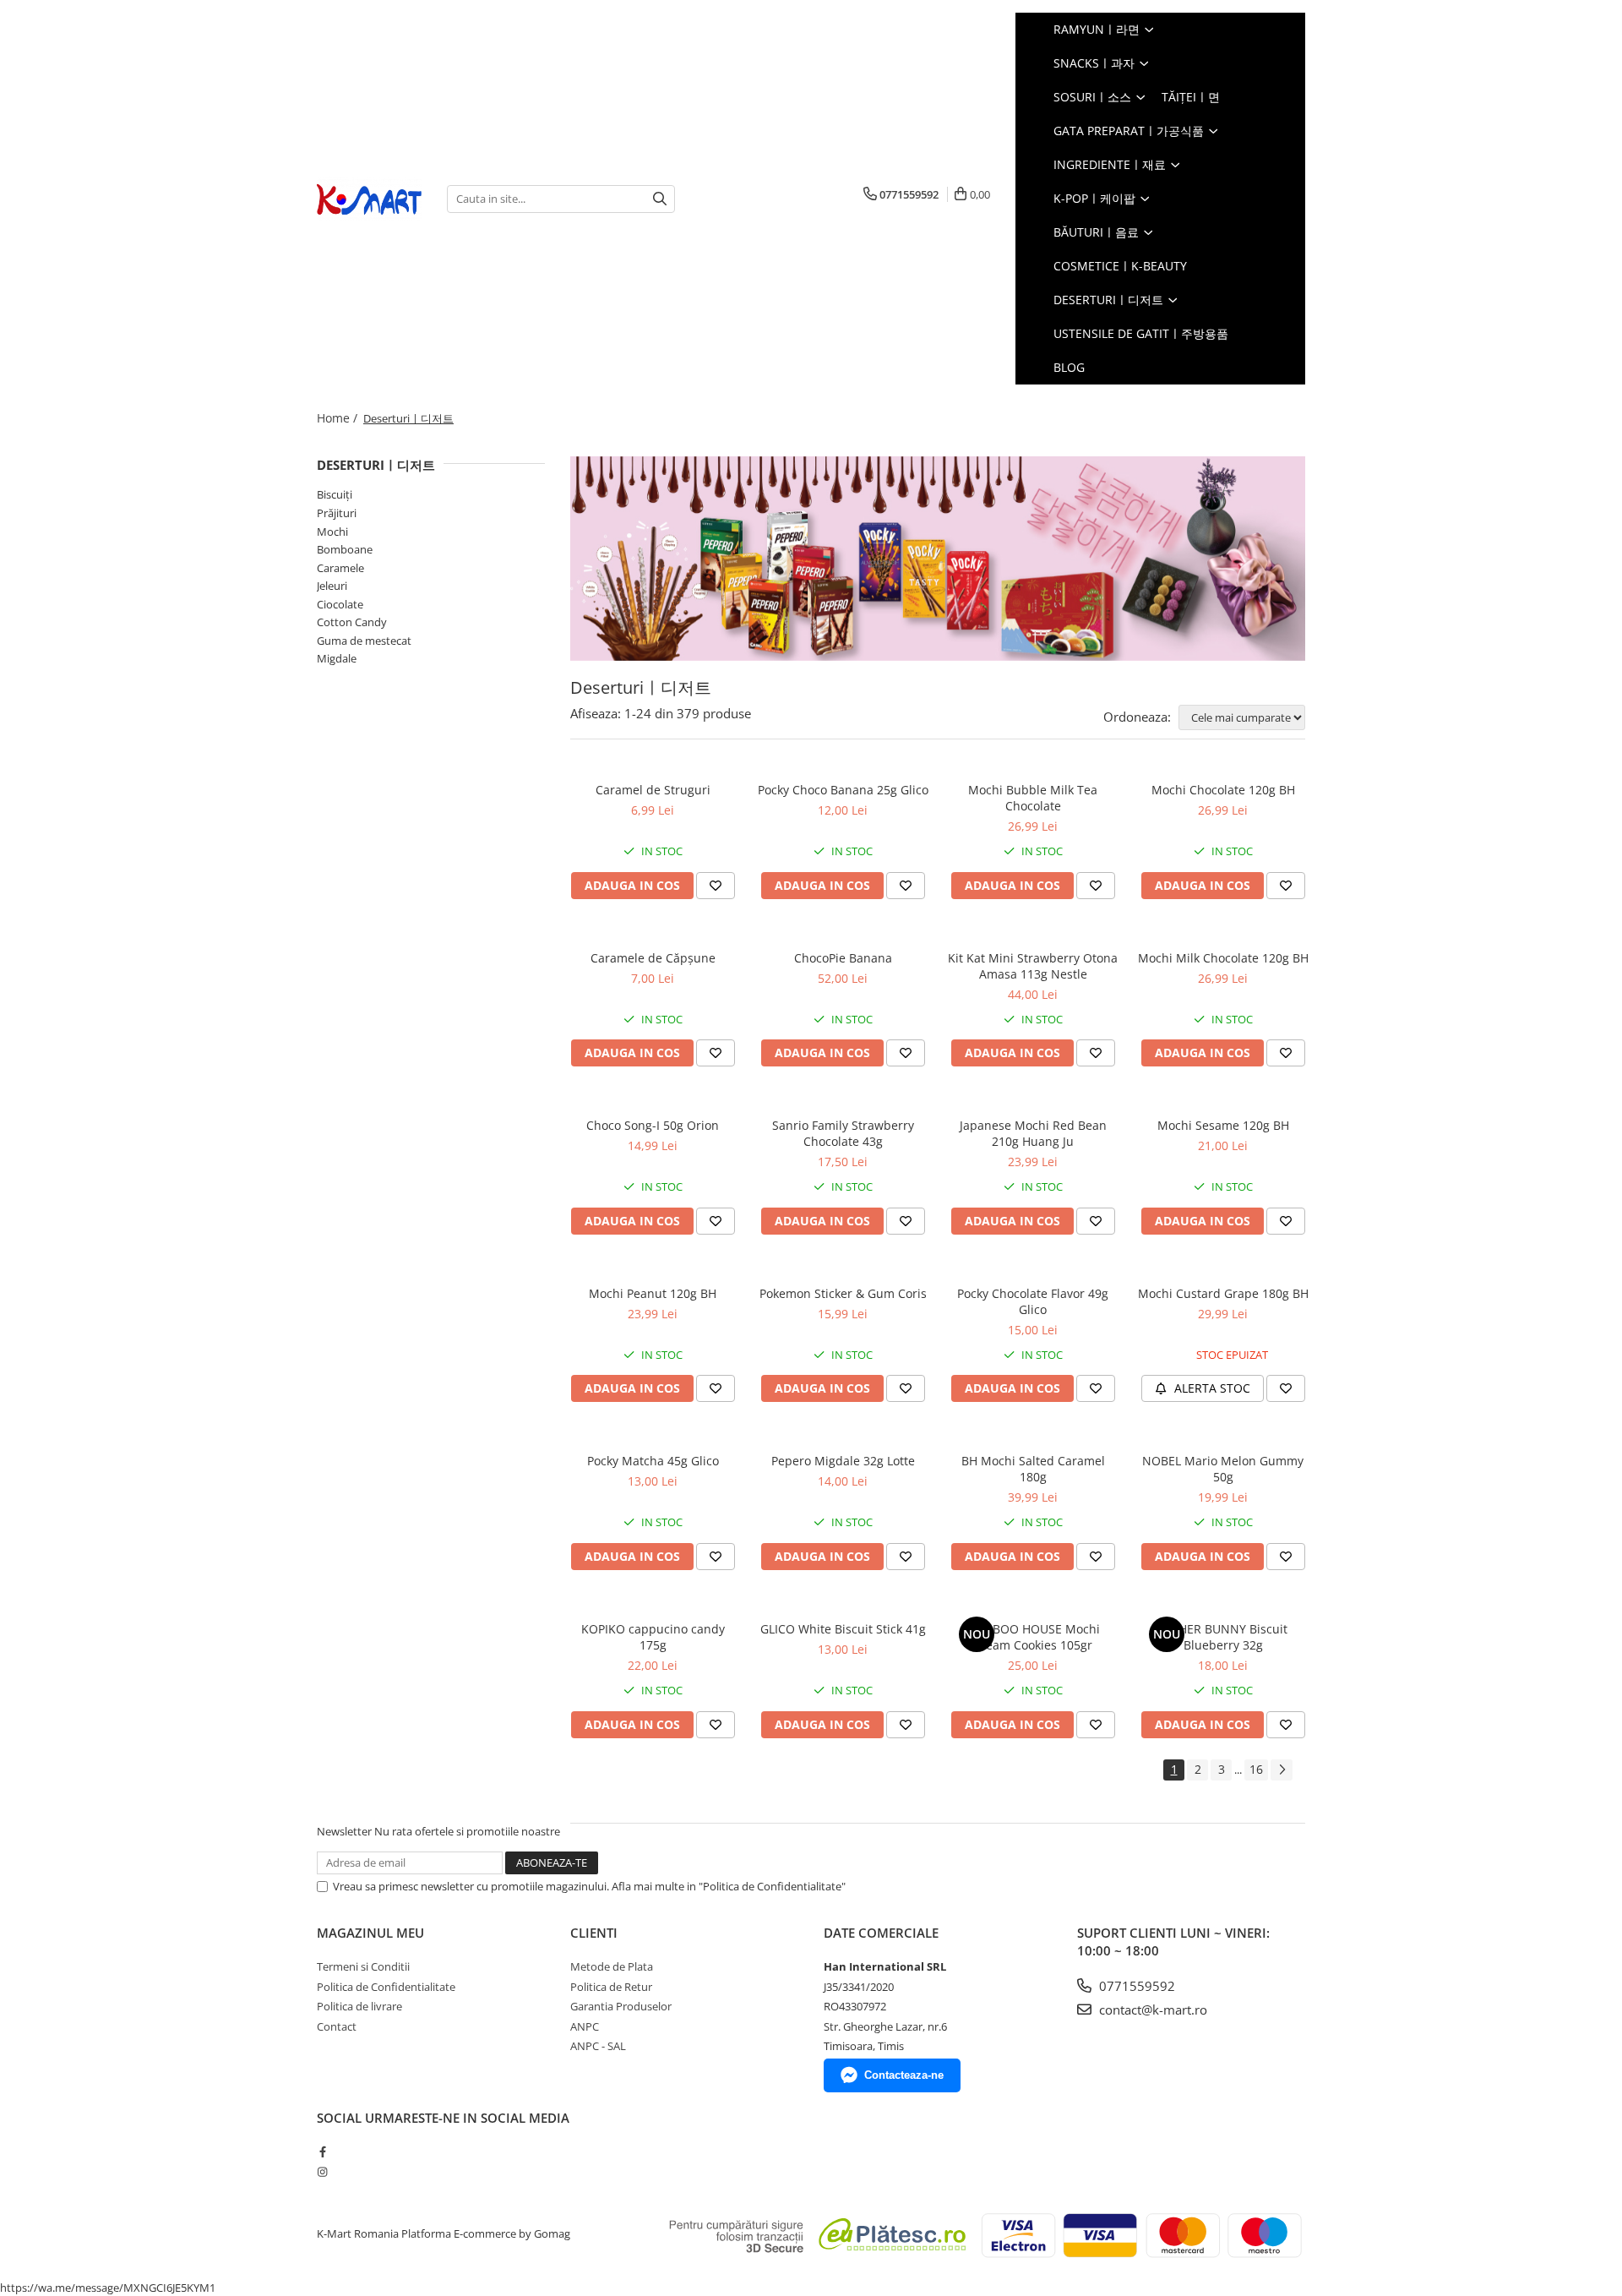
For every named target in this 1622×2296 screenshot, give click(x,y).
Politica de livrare (359, 2006)
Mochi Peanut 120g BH (653, 1293)
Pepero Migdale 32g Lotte (843, 1461)
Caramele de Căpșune (653, 958)
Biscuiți (335, 494)
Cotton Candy (352, 622)
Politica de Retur (611, 1987)
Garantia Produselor (621, 2006)
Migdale (337, 658)
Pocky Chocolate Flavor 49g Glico (1033, 1301)
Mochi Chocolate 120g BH (1223, 790)
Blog (1069, 367)
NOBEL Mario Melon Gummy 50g (1223, 1469)
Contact (337, 2026)
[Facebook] (322, 2151)
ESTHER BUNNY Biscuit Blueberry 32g (1223, 1637)
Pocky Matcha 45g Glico (653, 1461)
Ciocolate (340, 604)
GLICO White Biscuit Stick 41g (843, 1629)
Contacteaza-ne (904, 2075)
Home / (339, 418)
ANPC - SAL (598, 2046)
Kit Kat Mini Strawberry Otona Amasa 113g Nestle (1033, 966)
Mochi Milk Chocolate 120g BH (1223, 958)
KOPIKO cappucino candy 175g (653, 1637)
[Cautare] (660, 199)
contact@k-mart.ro (1151, 2010)
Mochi (332, 532)
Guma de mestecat (364, 641)
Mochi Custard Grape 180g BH (1223, 1293)
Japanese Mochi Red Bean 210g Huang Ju (1033, 1133)
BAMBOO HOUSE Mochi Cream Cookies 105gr (1033, 1637)
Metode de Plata (612, 1966)
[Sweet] (938, 559)
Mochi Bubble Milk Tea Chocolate (1033, 798)
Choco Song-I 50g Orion (653, 1125)
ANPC (585, 2026)
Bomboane (345, 549)
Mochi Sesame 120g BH (1223, 1125)
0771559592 (1135, 1986)
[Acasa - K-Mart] (369, 199)
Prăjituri (337, 513)
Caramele (340, 568)
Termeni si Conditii (363, 1966)
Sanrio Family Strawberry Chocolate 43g (843, 1133)
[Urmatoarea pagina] (1282, 1770)
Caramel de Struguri (653, 790)
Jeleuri (332, 586)
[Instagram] (322, 2172)
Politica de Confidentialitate (386, 1987)
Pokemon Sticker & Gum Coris (843, 1293)
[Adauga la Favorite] (716, 886)
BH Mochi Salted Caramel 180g (1033, 1469)
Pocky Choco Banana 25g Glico (843, 790)
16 (1256, 1769)
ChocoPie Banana (843, 958)
